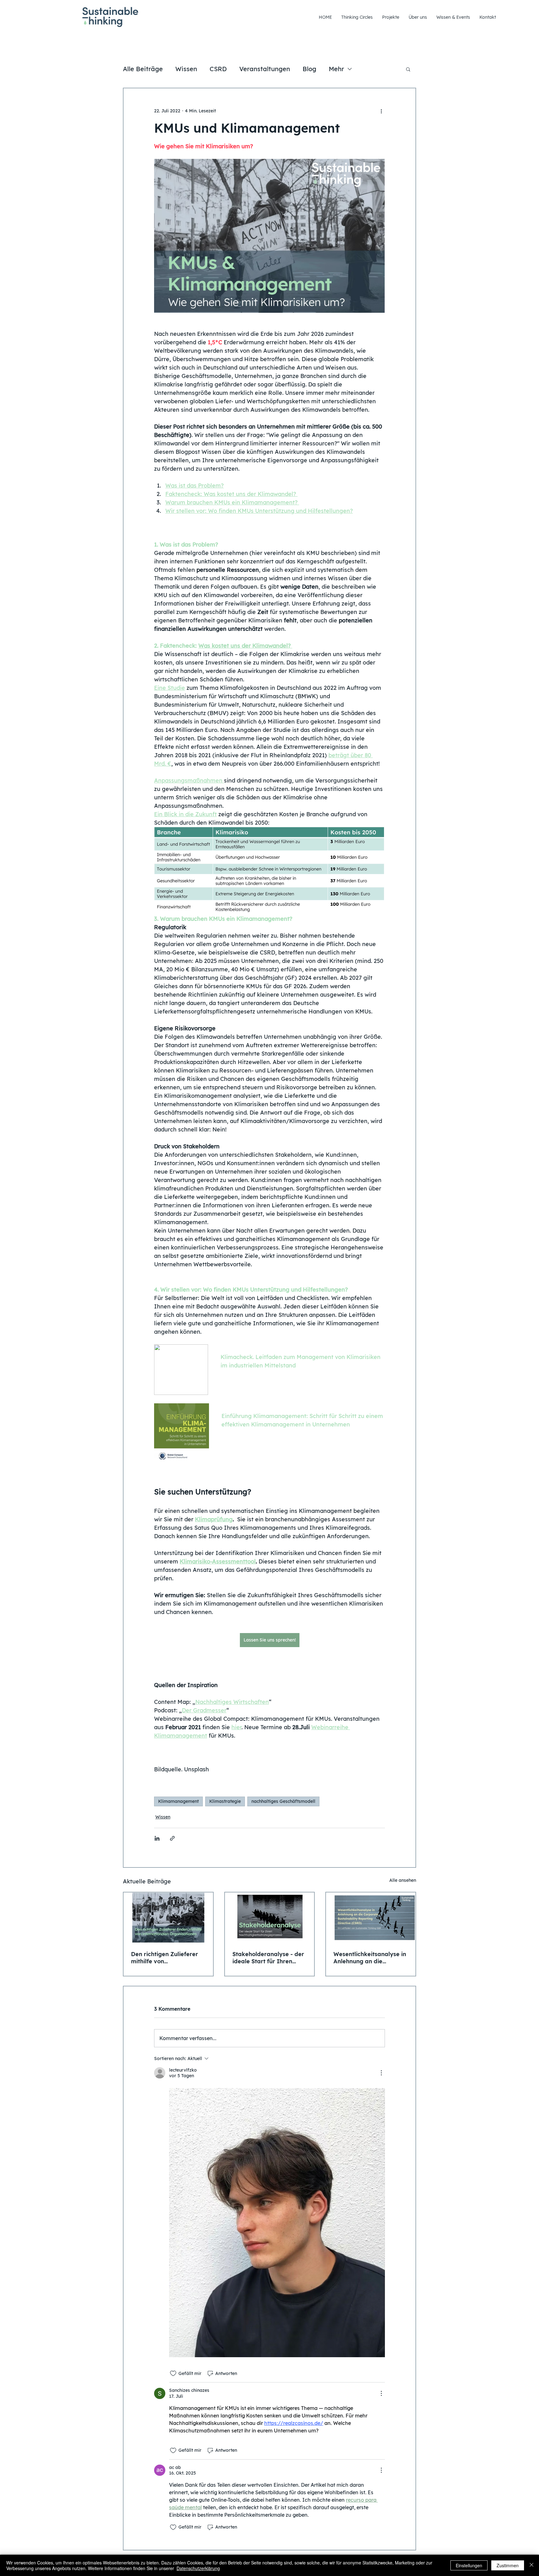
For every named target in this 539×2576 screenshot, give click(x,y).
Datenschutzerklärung (198, 2568)
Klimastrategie (225, 1801)
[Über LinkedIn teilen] (157, 1838)
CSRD (218, 69)
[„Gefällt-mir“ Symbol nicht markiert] (173, 2373)
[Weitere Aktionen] (381, 111)
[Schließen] (532, 2565)
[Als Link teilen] (172, 1838)
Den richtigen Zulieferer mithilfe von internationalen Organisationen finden (165, 1958)
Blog (309, 69)
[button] (408, 69)
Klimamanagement (178, 1801)
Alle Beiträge (143, 69)
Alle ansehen (403, 1880)
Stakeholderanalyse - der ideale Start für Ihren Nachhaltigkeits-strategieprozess (268, 1958)
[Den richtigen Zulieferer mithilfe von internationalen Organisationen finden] (168, 1918)
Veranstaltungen (265, 69)
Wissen (186, 69)
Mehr (336, 69)
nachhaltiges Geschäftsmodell (283, 1801)
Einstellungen (469, 2565)
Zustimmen (508, 2565)
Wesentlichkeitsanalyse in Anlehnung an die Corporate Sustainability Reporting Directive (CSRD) (370, 1958)
